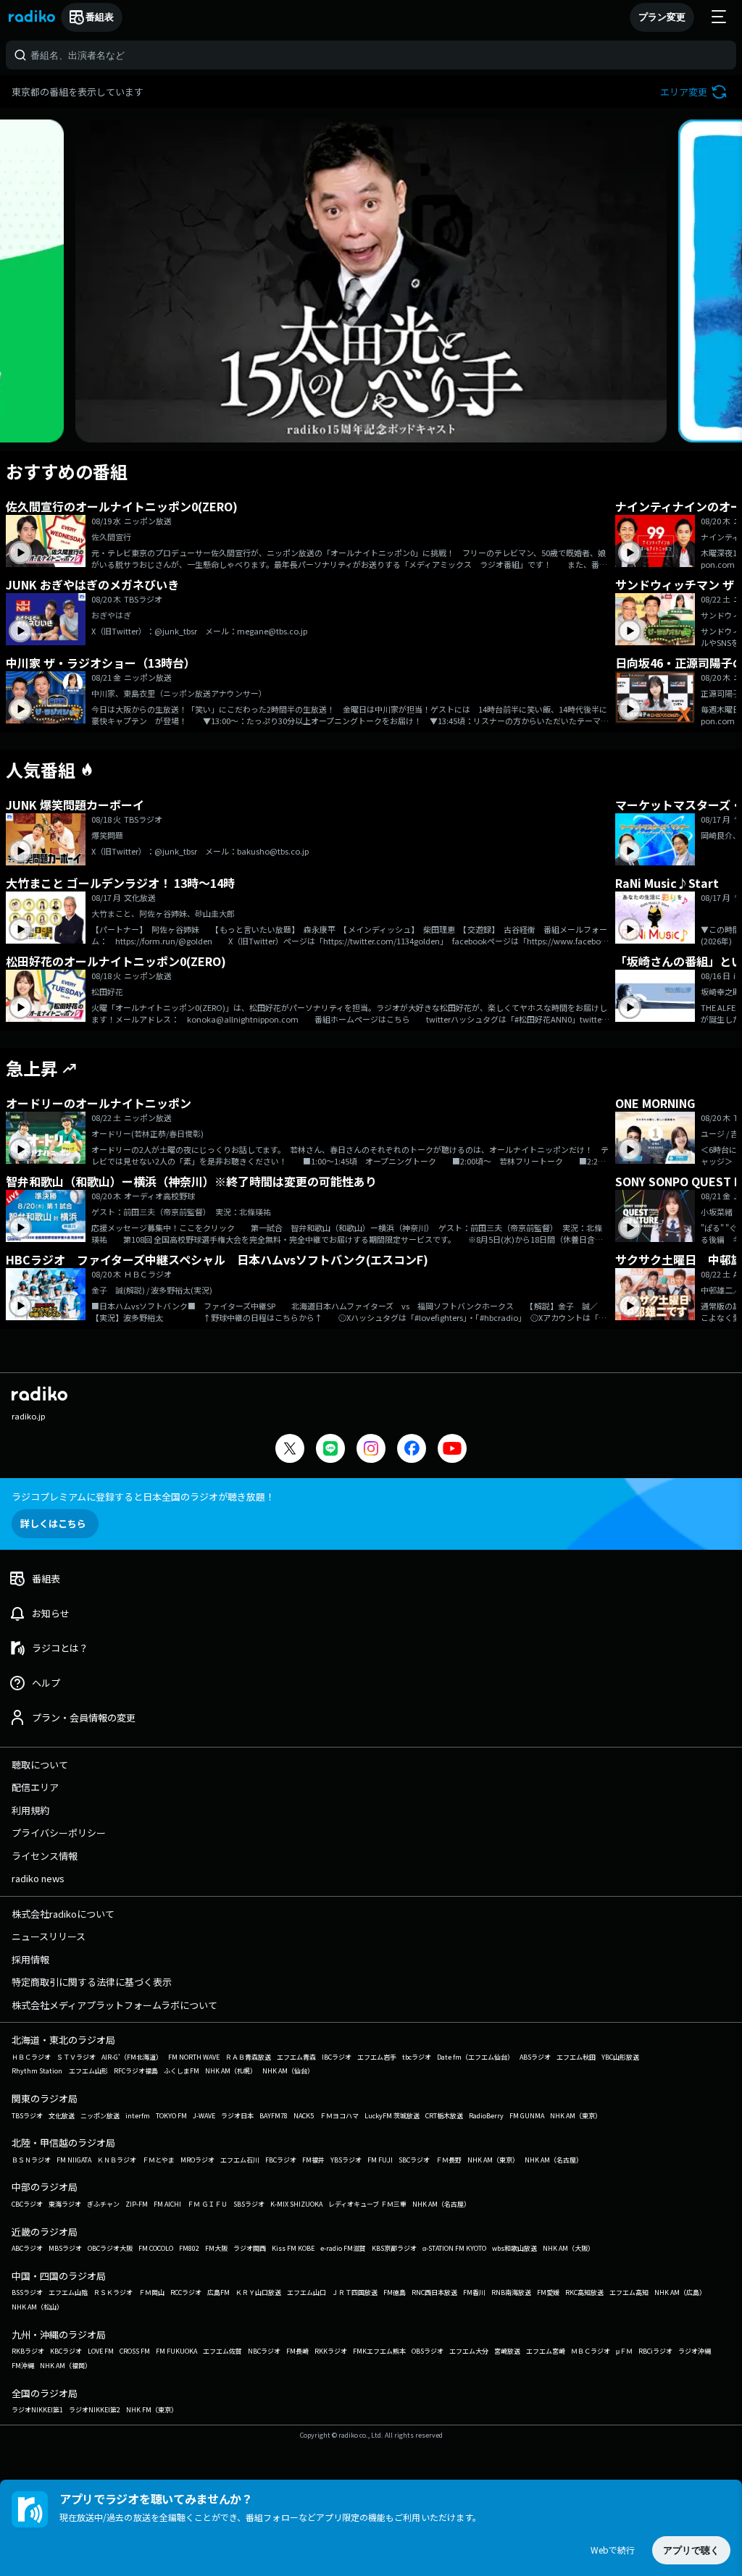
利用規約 (30, 1810)
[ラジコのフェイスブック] (412, 1450)
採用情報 (30, 1959)
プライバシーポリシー (59, 1833)
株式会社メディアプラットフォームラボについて (114, 2005)
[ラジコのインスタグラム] (371, 1448)
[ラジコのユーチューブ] (452, 1450)
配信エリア (35, 1787)
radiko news (38, 1878)
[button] (695, 92)
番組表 (100, 17)
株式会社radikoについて (63, 1914)
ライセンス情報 (45, 1856)
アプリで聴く (691, 2550)
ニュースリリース (49, 1936)
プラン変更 (662, 17)
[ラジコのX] (290, 1450)
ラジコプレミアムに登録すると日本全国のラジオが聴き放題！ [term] (143, 1497)
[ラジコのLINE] (330, 1450)
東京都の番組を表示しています (78, 92)
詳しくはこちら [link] (53, 1523)
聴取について (40, 1765)
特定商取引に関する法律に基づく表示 (92, 1982)
